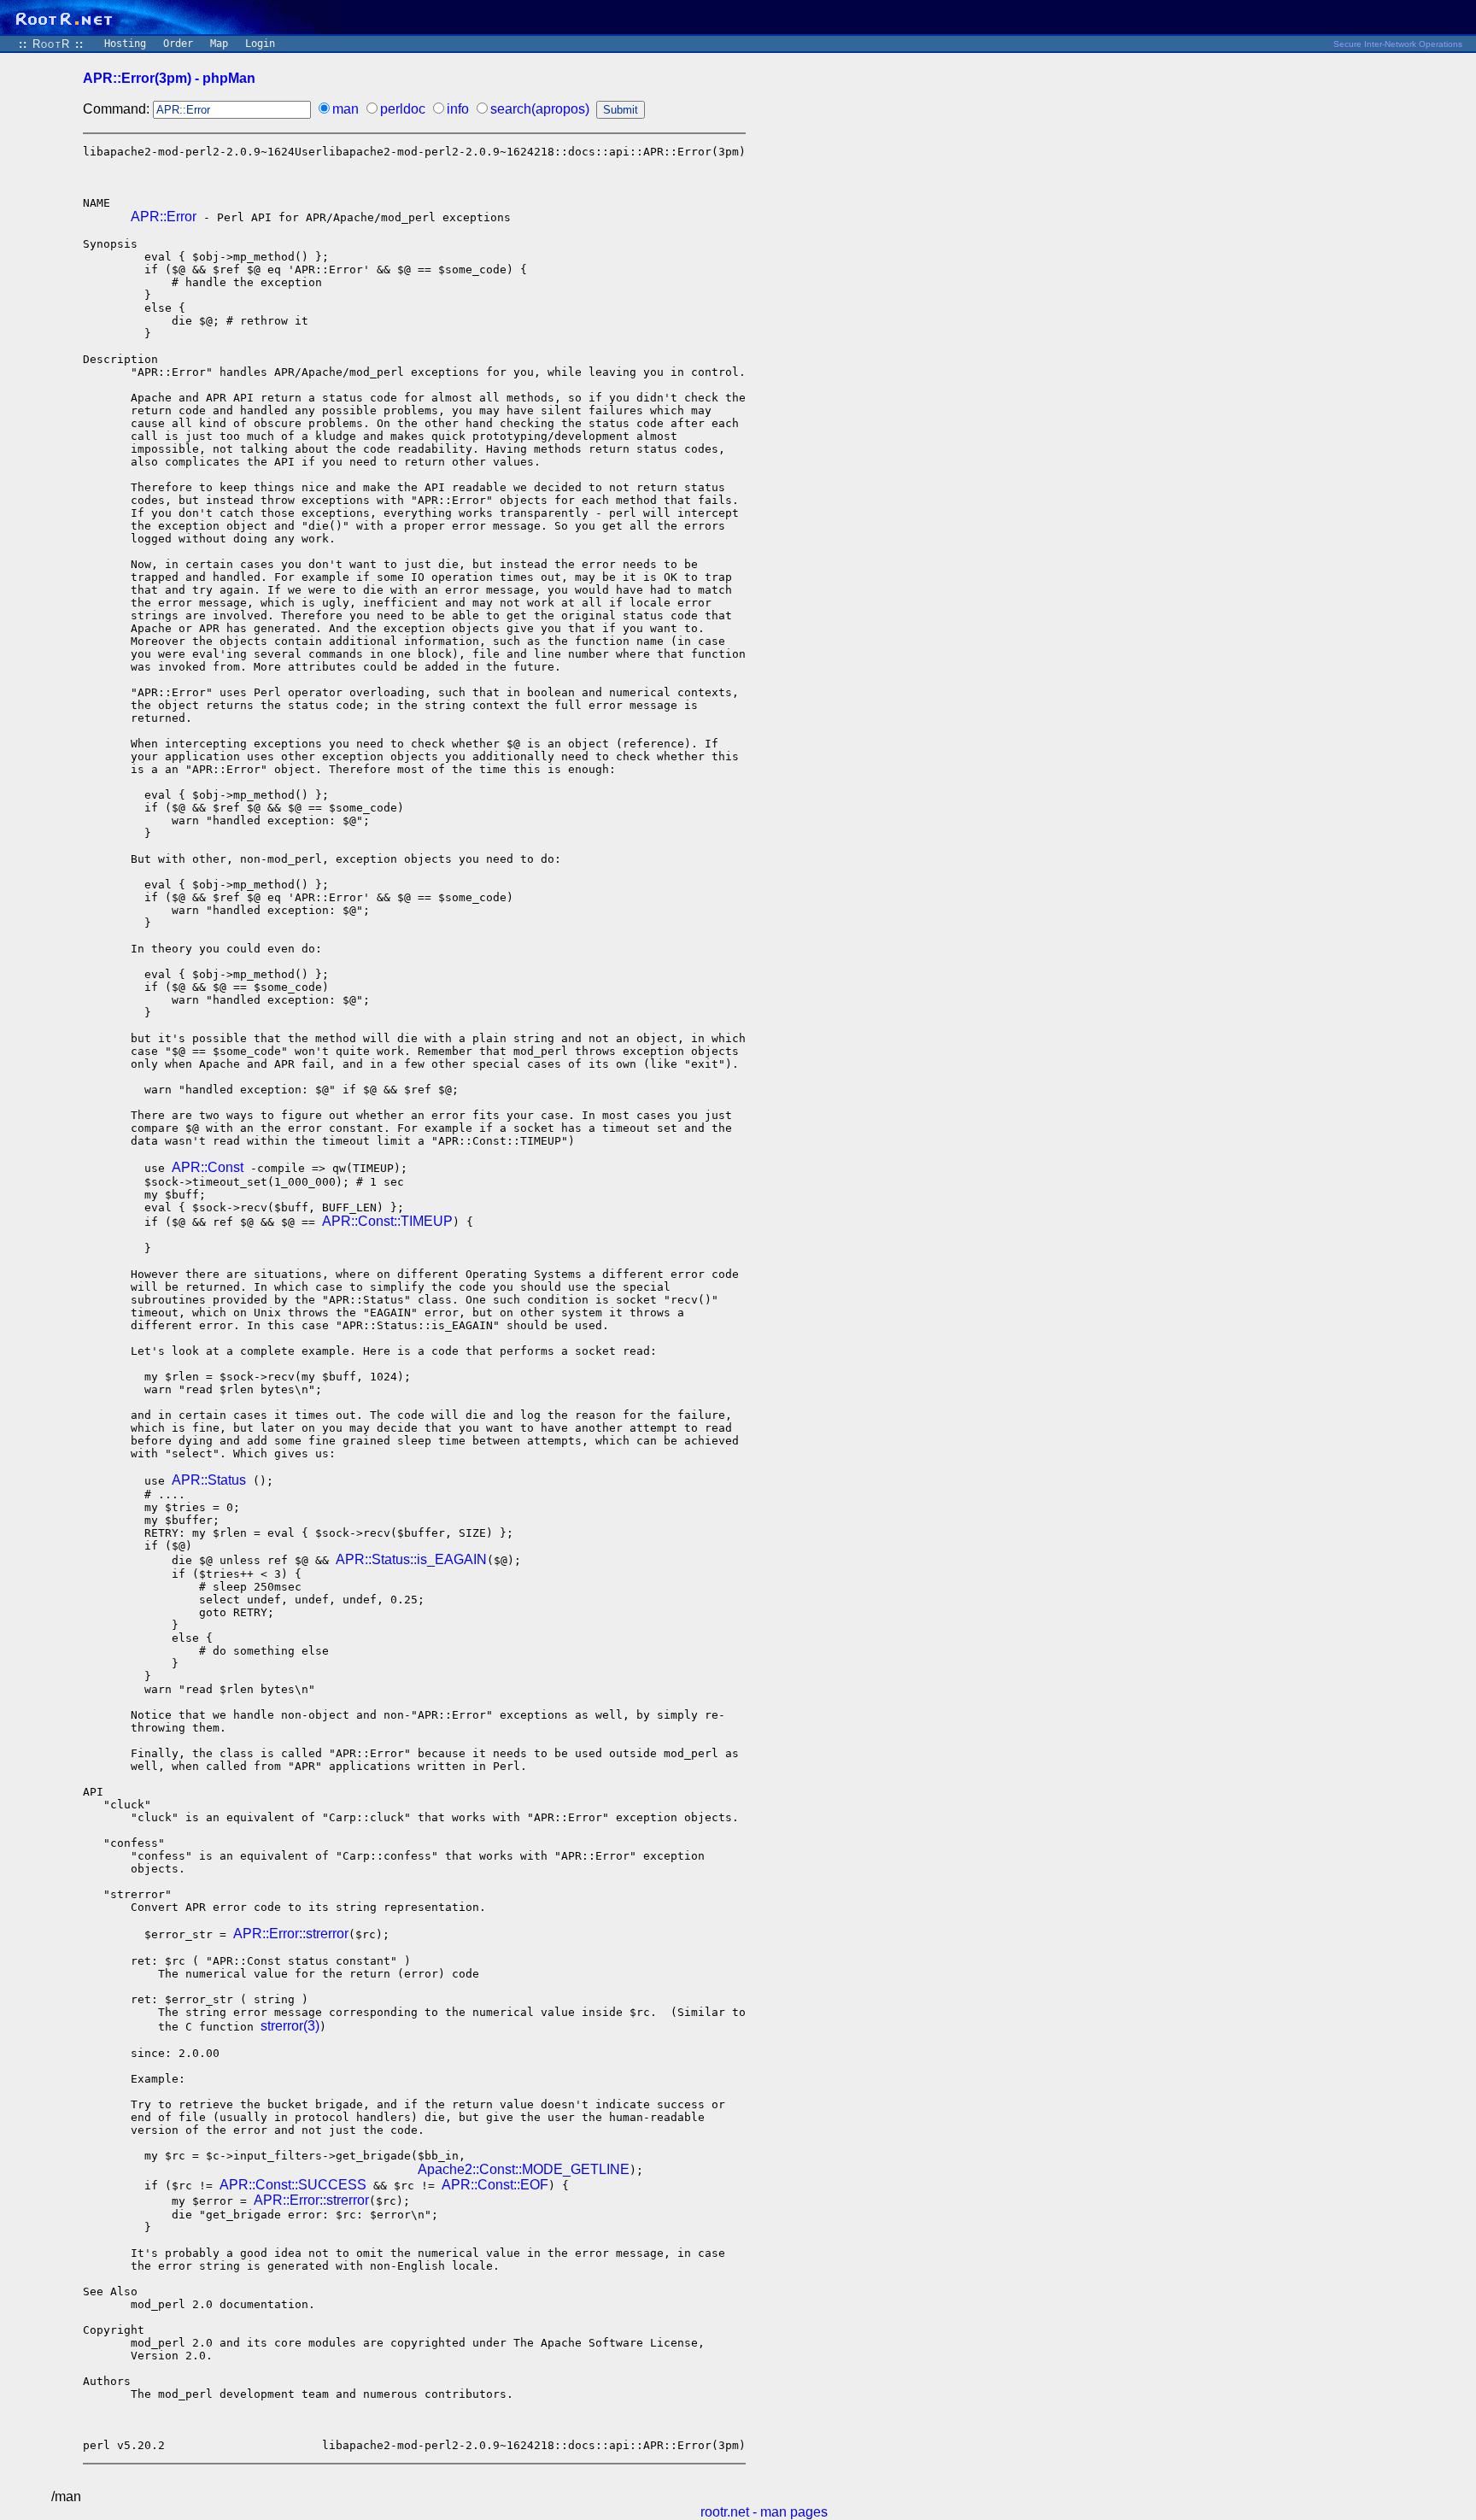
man (346, 109)
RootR (51, 44)
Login (260, 44)
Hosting (125, 44)
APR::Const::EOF (495, 2185)
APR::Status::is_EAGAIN (411, 1559)
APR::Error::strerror (291, 1934)
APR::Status (209, 1480)
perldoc (403, 109)
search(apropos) (540, 109)
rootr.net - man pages (764, 2512)
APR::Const (208, 1167)
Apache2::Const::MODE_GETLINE (524, 2169)
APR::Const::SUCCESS (293, 2185)
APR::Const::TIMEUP (387, 1221)
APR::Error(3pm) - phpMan (169, 78)
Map (219, 44)
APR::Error (164, 217)
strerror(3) (290, 2026)
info (458, 109)
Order (178, 44)
